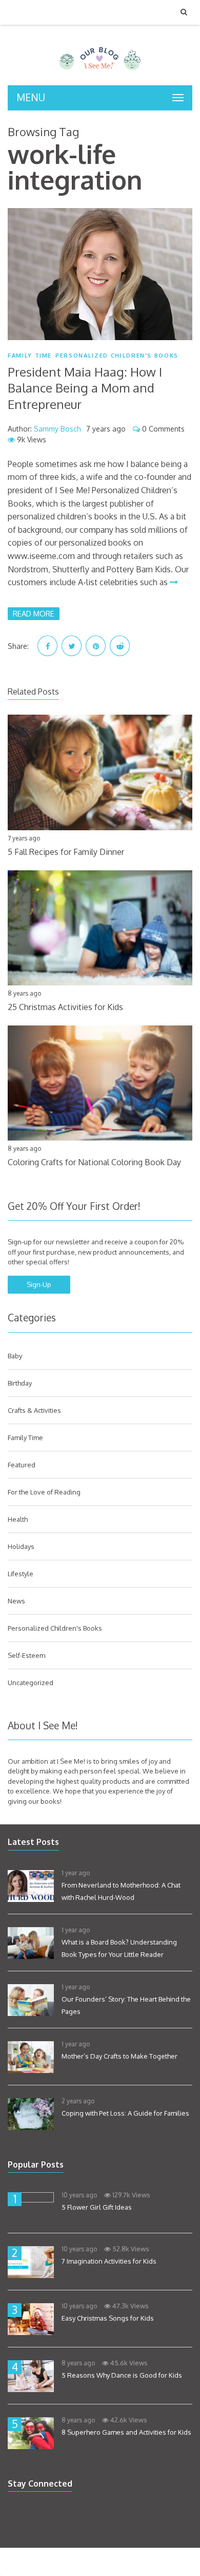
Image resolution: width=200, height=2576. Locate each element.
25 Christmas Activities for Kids (65, 1007)
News (16, 1601)
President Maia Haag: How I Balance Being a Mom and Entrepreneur (85, 388)
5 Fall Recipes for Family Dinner (66, 852)
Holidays (21, 1546)
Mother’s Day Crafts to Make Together (119, 2056)
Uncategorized (31, 1683)
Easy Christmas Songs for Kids (108, 2318)
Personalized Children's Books (117, 356)
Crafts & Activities (34, 1410)
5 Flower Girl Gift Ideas (97, 2207)
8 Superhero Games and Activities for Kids (126, 2432)
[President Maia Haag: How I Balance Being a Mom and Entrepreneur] (100, 274)
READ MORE (34, 613)
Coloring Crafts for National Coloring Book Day (94, 1162)
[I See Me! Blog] (100, 72)
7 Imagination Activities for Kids (109, 2261)
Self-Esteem (26, 1655)
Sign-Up (39, 1284)
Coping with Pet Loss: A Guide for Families (125, 2113)
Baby (15, 1356)
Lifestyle (21, 1574)
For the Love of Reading (44, 1492)
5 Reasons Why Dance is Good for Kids (122, 2375)
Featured (22, 1465)
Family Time (30, 356)
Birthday (20, 1383)
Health (18, 1519)
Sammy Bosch (57, 429)
